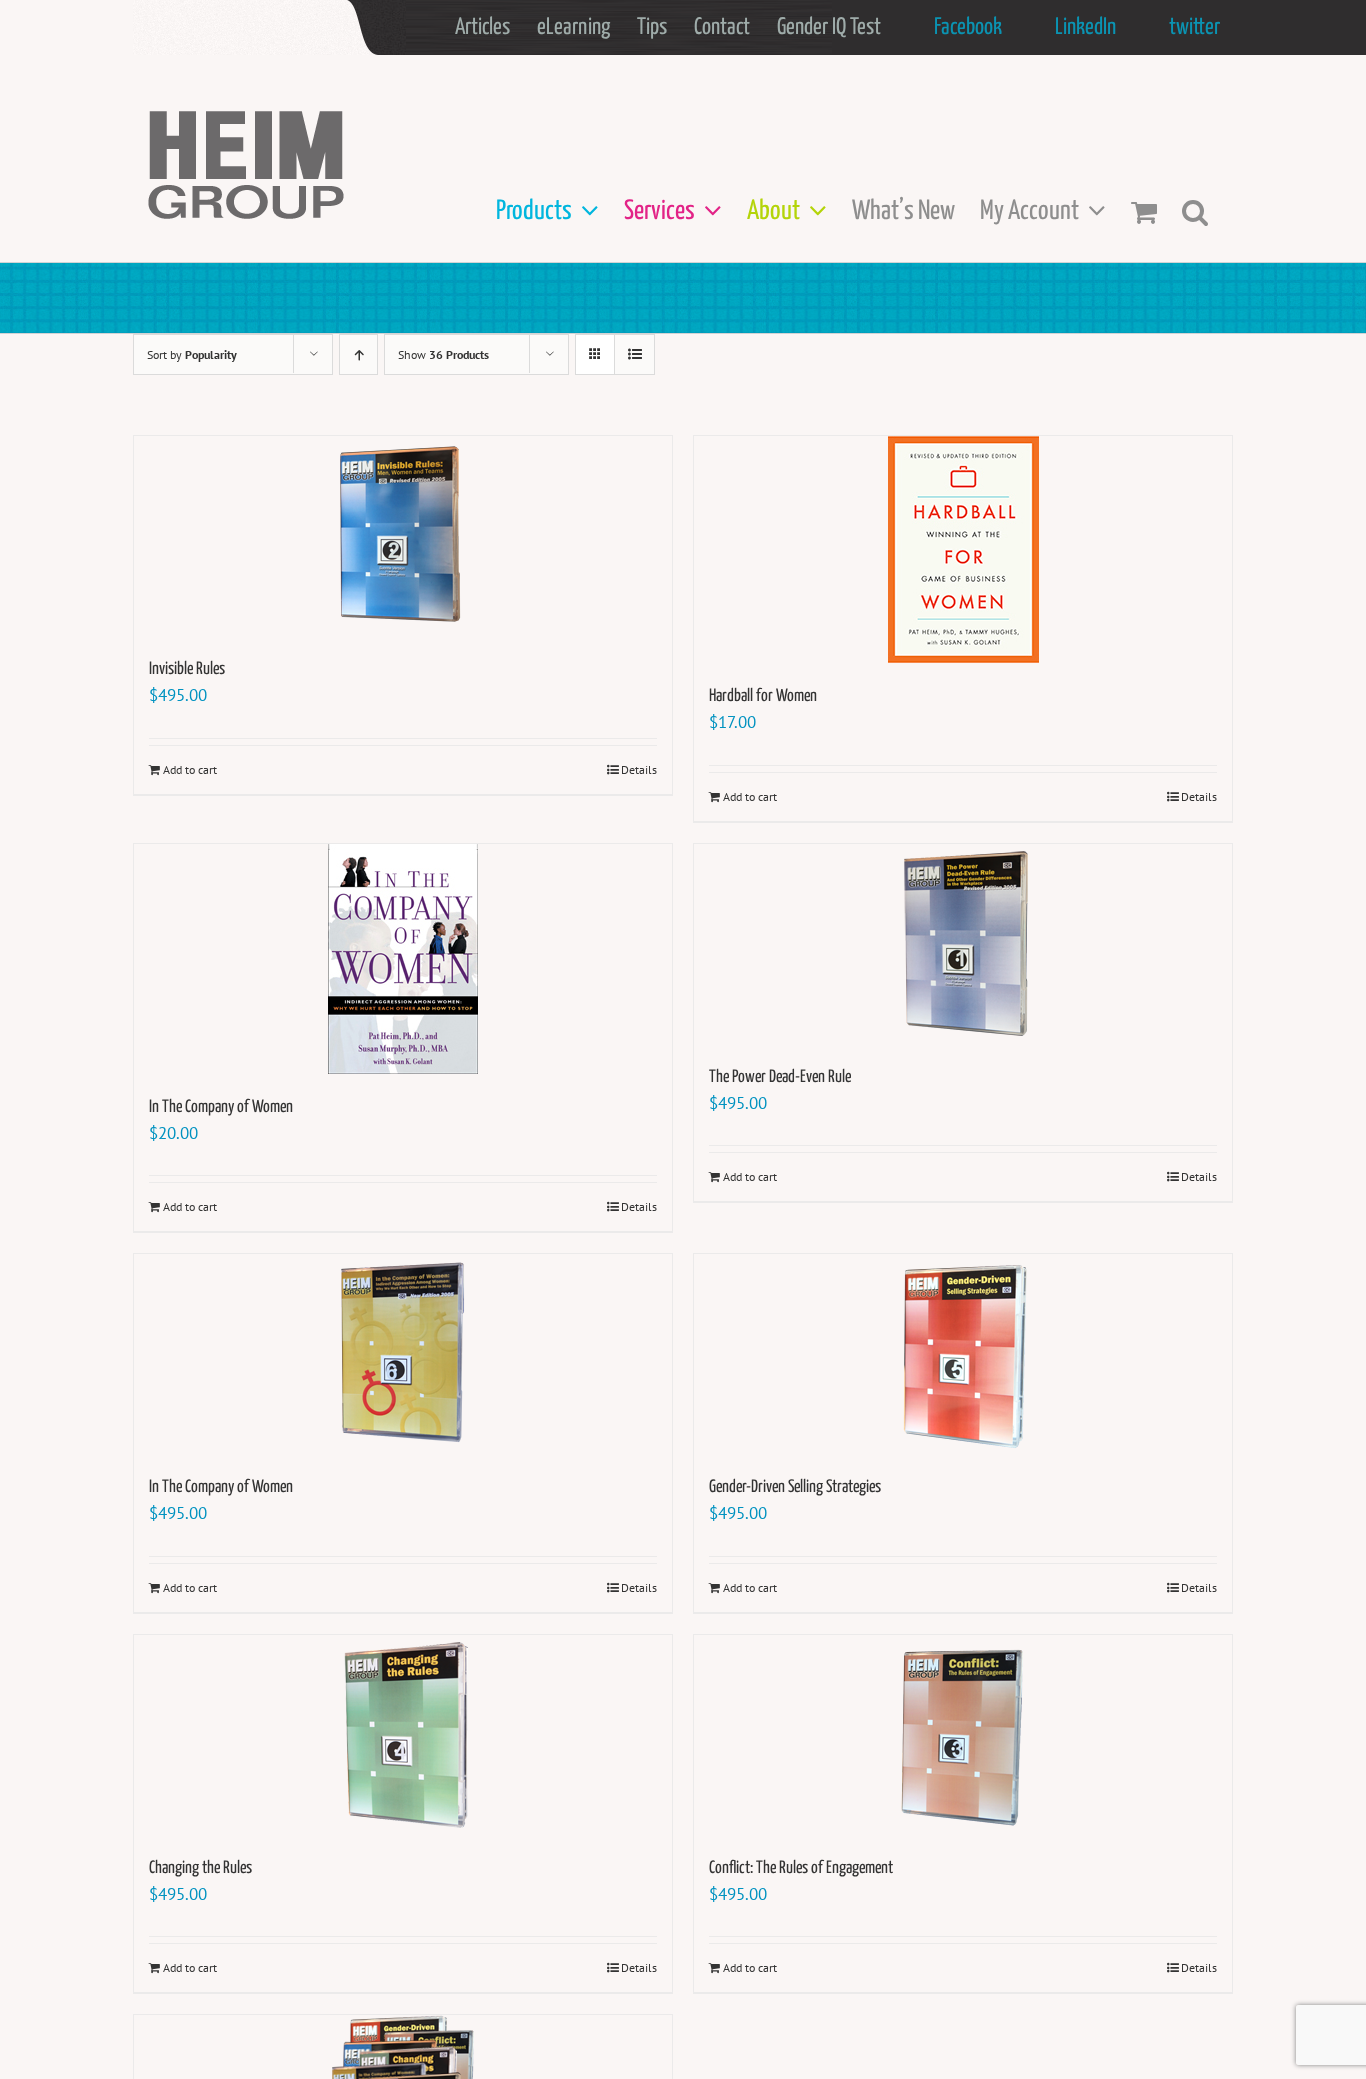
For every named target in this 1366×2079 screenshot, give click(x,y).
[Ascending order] (358, 354)
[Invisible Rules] (403, 536)
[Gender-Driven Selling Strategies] (963, 1354)
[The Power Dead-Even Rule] (963, 944)
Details (639, 769)
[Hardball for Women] (963, 549)
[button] (1195, 211)
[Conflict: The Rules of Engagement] (963, 1735)
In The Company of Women (221, 1107)
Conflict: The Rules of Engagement (801, 1868)
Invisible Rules (187, 669)
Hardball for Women (763, 696)
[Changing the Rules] (403, 1735)
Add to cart (190, 769)
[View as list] (634, 354)
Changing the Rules (200, 1868)
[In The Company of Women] (403, 959)
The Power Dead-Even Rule (780, 1077)
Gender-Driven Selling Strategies (795, 1487)
